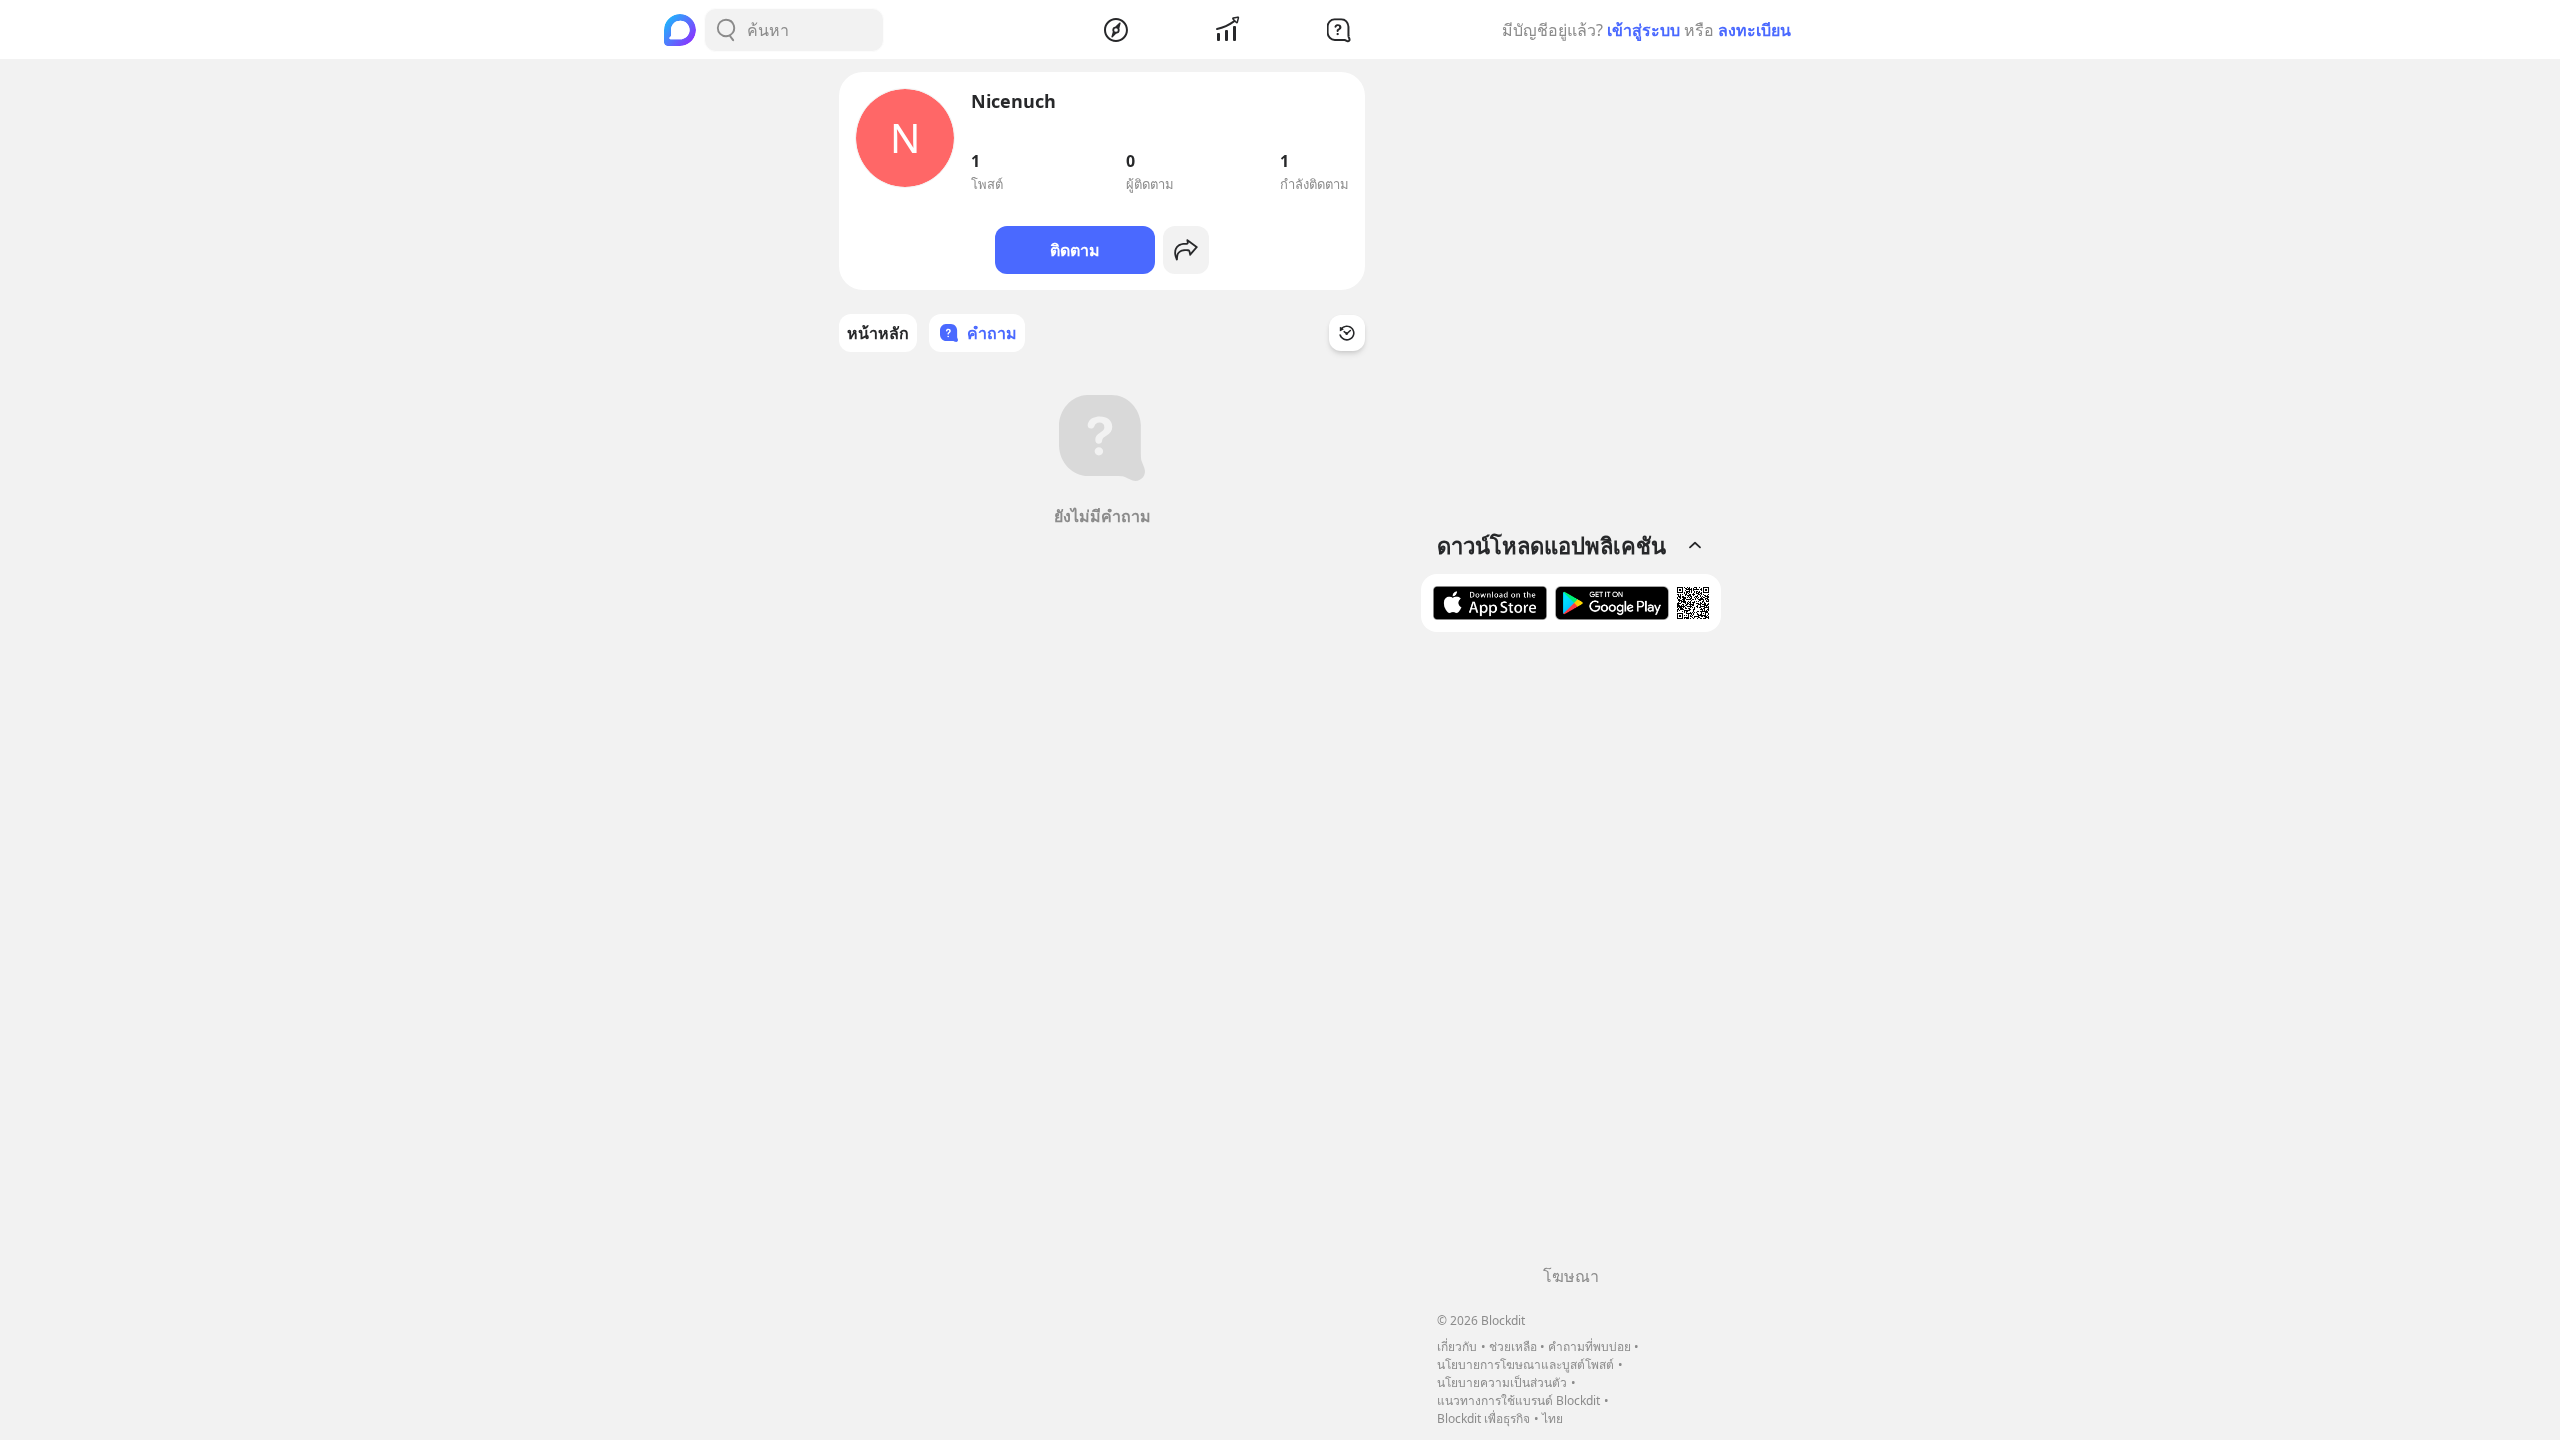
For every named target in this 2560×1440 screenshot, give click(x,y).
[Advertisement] (1571, 956)
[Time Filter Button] (1347, 333)
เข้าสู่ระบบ (1643, 30)
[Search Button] (726, 30)
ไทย (1552, 1418)
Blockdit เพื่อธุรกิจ (1483, 1418)
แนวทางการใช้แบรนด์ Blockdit (1518, 1400)
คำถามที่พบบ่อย (1589, 1346)
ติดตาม (1075, 250)
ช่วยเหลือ (1513, 1346)
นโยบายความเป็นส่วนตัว (1502, 1382)
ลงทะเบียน (1754, 30)
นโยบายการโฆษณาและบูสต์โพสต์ (1525, 1364)
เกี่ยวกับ (1457, 1346)
